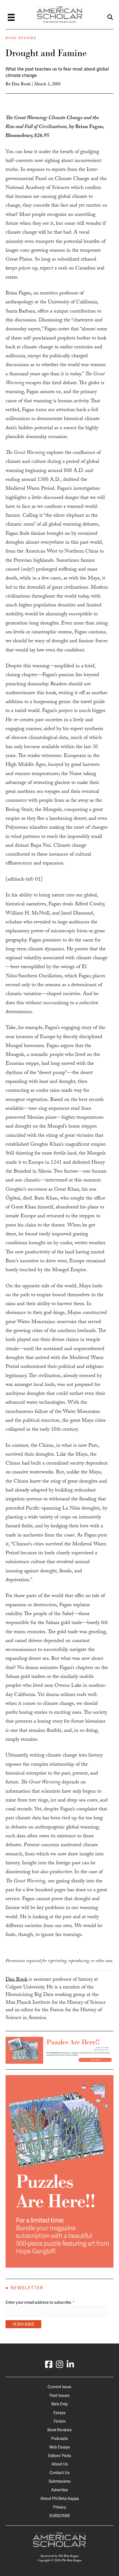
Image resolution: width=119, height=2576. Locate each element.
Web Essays (60, 2447)
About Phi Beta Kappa (60, 2498)
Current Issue (59, 2387)
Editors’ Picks (60, 2456)
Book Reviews (21, 38)
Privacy (60, 2507)
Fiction (60, 2421)
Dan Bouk (21, 85)
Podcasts (59, 2438)
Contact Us (59, 2473)
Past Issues (59, 2395)
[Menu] (11, 17)
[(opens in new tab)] (59, 2050)
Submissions (60, 2481)
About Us (60, 2464)
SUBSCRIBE (60, 2516)
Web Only (59, 2404)
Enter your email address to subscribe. (40, 2302)
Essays (59, 2413)
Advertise (60, 2490)
